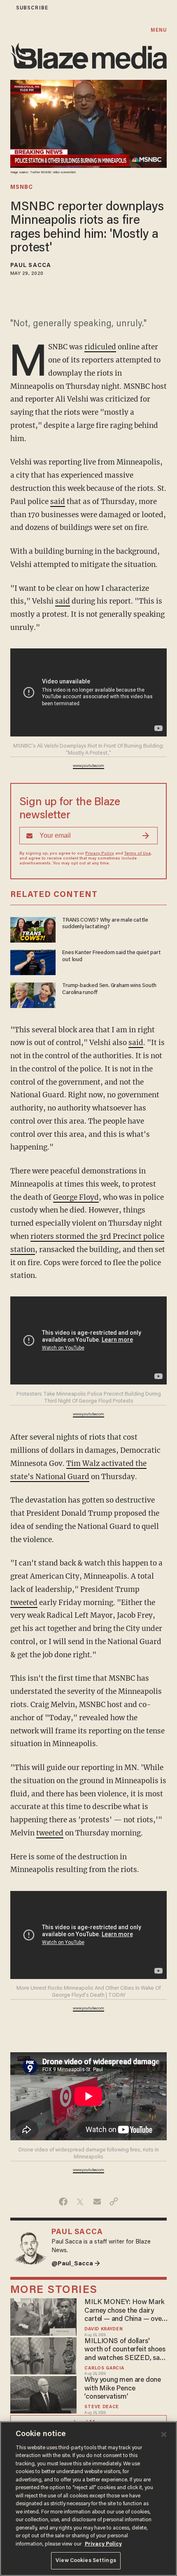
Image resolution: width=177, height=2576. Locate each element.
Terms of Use (137, 854)
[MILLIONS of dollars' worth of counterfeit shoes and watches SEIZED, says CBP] (43, 2355)
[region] (88, 2499)
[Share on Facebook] (63, 2202)
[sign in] (5, 8)
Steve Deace (102, 2407)
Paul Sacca (31, 266)
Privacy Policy (100, 854)
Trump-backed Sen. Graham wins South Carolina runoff (109, 989)
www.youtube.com (88, 766)
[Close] (164, 2434)
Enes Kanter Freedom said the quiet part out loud (112, 956)
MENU (159, 30)
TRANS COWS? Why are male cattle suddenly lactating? (105, 924)
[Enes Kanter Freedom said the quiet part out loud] (33, 961)
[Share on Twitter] (80, 2202)
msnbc (22, 188)
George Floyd (76, 1197)
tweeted (24, 1603)
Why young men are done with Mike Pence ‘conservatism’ (122, 2389)
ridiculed (100, 347)
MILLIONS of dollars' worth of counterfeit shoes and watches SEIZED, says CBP (125, 2350)
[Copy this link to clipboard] (114, 2202)
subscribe (32, 8)
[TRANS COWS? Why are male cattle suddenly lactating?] (33, 929)
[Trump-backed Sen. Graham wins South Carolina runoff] (33, 994)
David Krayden (104, 2329)
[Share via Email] (97, 2202)
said (58, 502)
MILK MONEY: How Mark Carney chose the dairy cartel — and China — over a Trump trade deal (124, 2311)
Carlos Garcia (104, 2368)
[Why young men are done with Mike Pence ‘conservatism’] (43, 2394)
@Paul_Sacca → (76, 2264)
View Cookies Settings (86, 2561)
